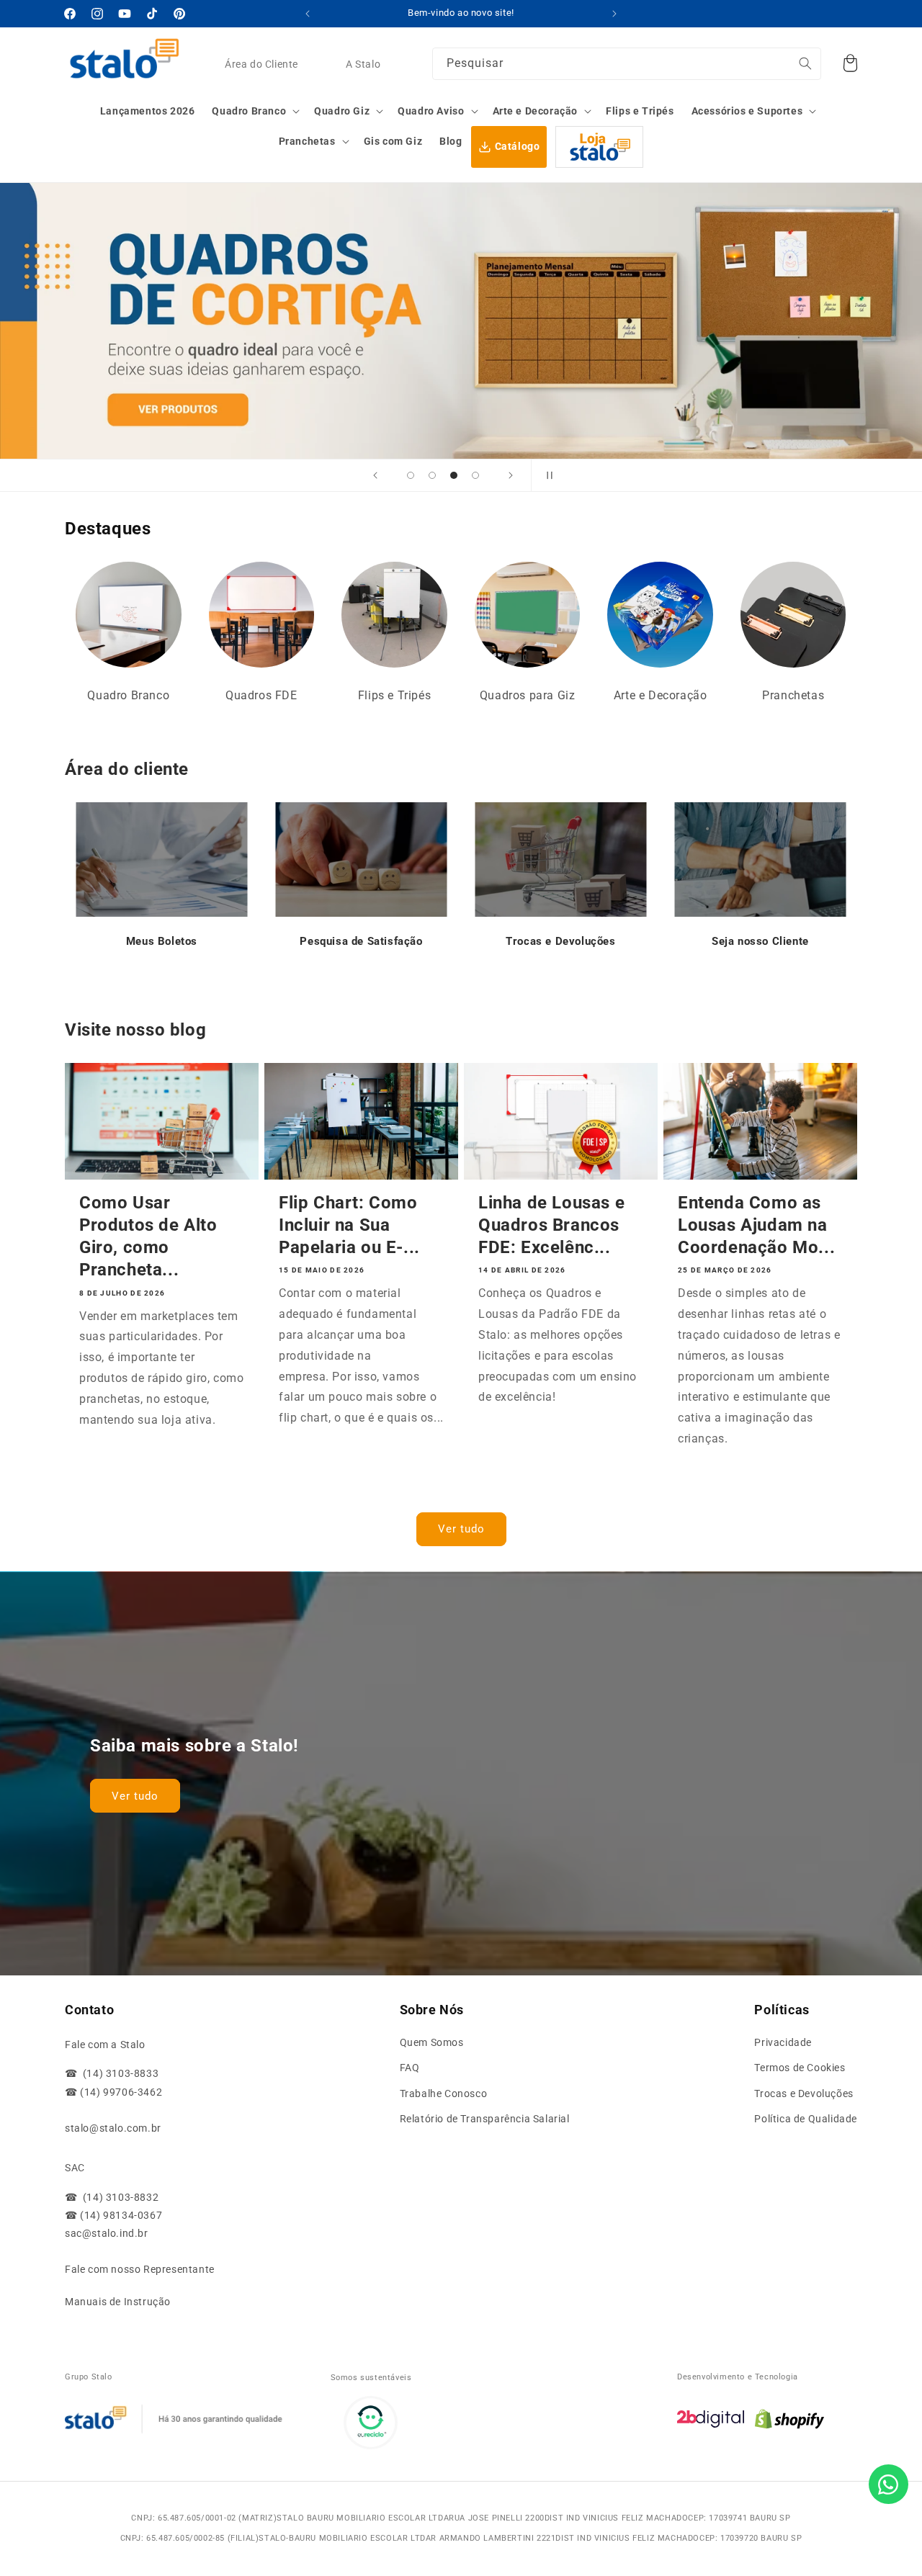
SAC (75, 2168)
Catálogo (518, 146)
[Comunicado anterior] (308, 14)
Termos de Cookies (800, 2068)
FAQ (410, 2068)
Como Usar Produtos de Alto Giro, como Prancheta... (148, 1237)
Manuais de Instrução (118, 2302)
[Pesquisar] (805, 63)
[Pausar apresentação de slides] (547, 475)
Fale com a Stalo (105, 2045)
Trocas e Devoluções (804, 2093)
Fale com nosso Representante (140, 2269)
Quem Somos (432, 2042)
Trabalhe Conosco (444, 2093)
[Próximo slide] (511, 475)
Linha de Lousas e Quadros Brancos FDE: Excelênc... (551, 1225)
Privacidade (783, 2042)
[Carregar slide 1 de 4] (411, 475)
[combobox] (627, 64)
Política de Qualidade (806, 2119)
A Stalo (363, 64)
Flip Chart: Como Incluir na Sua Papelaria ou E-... (349, 1225)
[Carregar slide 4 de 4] (475, 475)
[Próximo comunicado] (614, 14)
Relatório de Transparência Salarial (485, 2119)
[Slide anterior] (375, 475)
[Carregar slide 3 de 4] (454, 475)
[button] (254, 111)
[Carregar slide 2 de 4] (432, 475)
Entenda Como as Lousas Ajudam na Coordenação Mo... (756, 1225)
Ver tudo (461, 1529)
